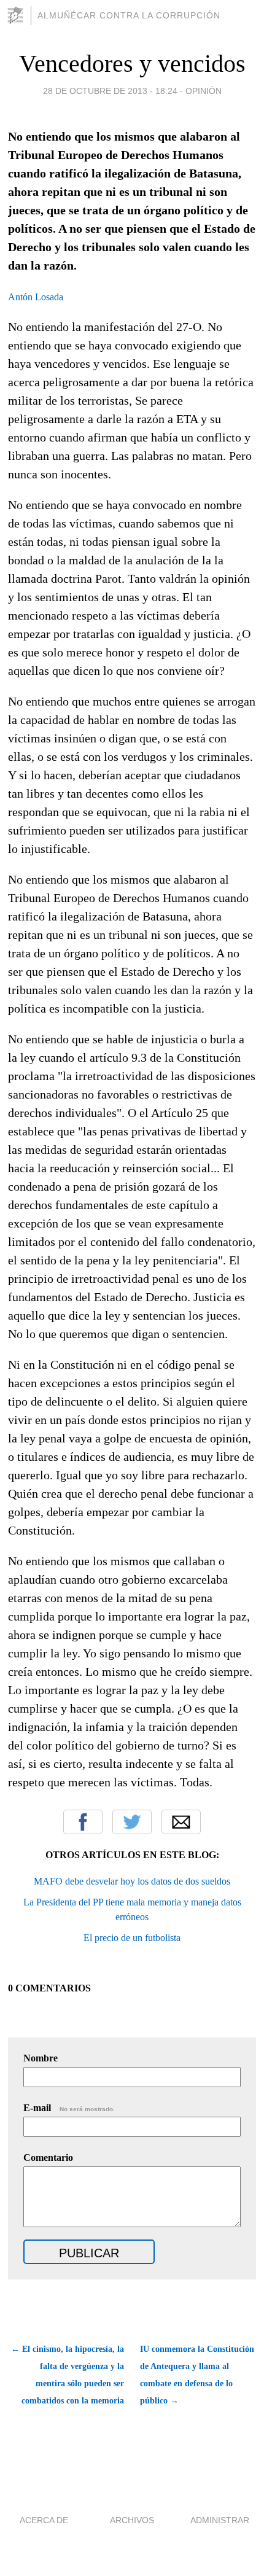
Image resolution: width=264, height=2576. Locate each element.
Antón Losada (36, 297)
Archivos (132, 2520)
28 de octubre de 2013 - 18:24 (110, 91)
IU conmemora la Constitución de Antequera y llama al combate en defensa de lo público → (197, 2375)
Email (181, 1822)
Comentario (48, 2158)
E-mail (69, 2108)
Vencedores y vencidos (132, 64)
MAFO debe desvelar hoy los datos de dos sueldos (132, 1881)
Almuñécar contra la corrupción (129, 15)
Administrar (220, 2520)
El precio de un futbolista (132, 1938)
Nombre (41, 2058)
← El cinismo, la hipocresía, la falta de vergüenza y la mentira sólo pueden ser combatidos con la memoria (67, 2375)
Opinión (204, 91)
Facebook (83, 1822)
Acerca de (44, 2520)
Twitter (132, 1822)
